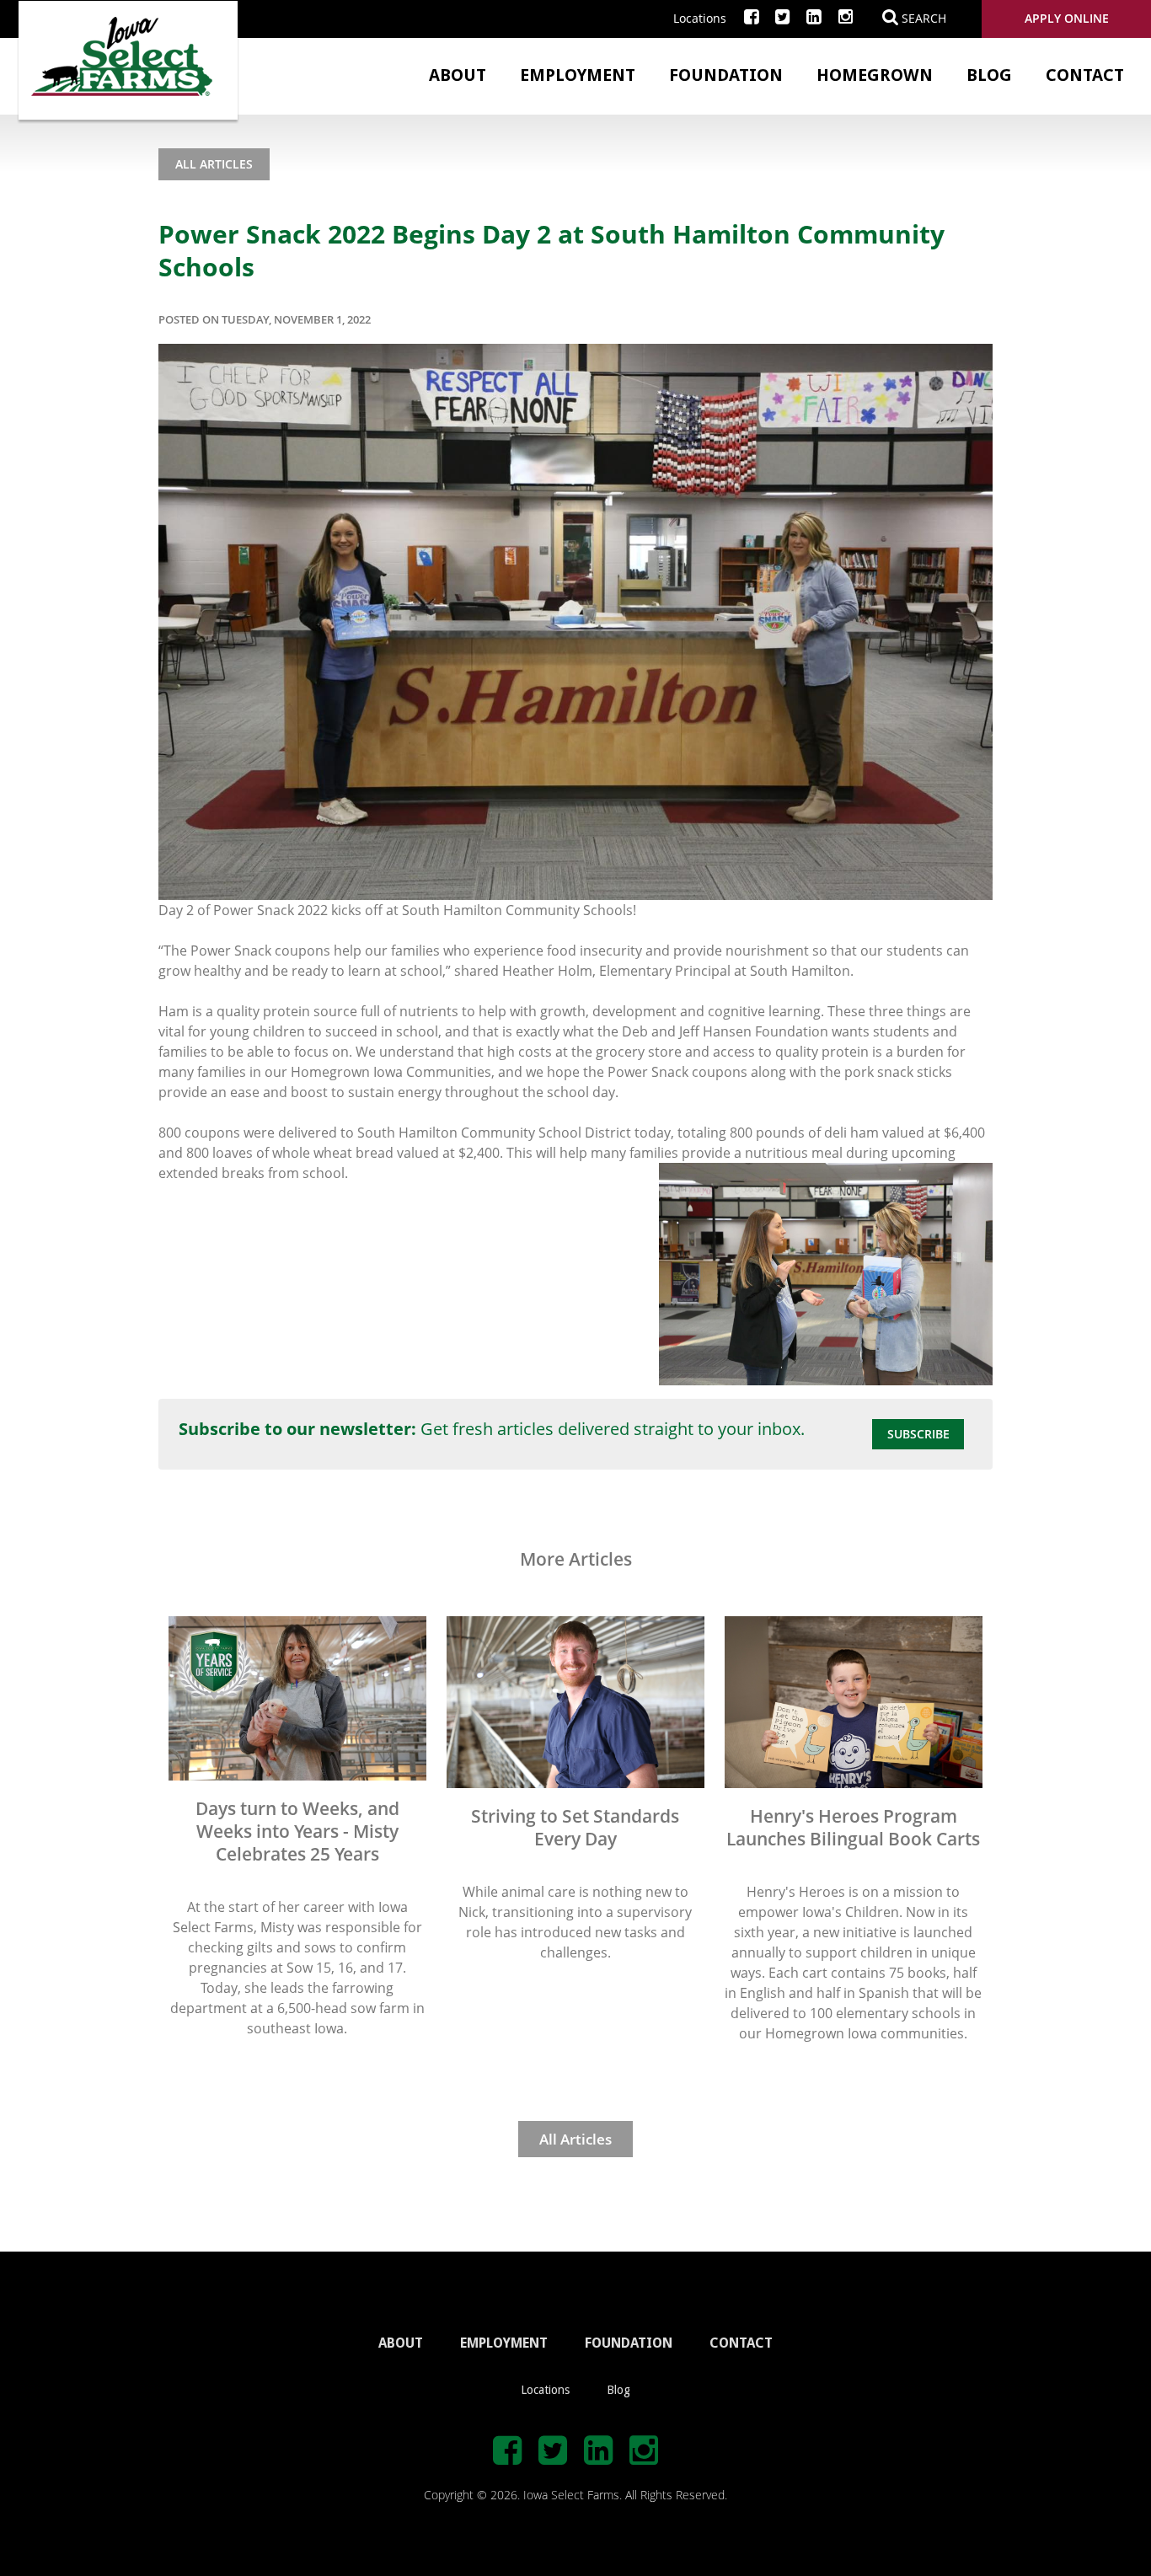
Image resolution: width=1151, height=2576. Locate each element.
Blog (989, 75)
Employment (578, 75)
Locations (700, 18)
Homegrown (875, 75)
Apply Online (1067, 18)
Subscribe (918, 1434)
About (458, 75)
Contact (1085, 75)
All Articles (214, 164)
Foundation (726, 75)
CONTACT (741, 2343)
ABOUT (401, 2343)
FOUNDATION (629, 2343)
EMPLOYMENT (504, 2343)
